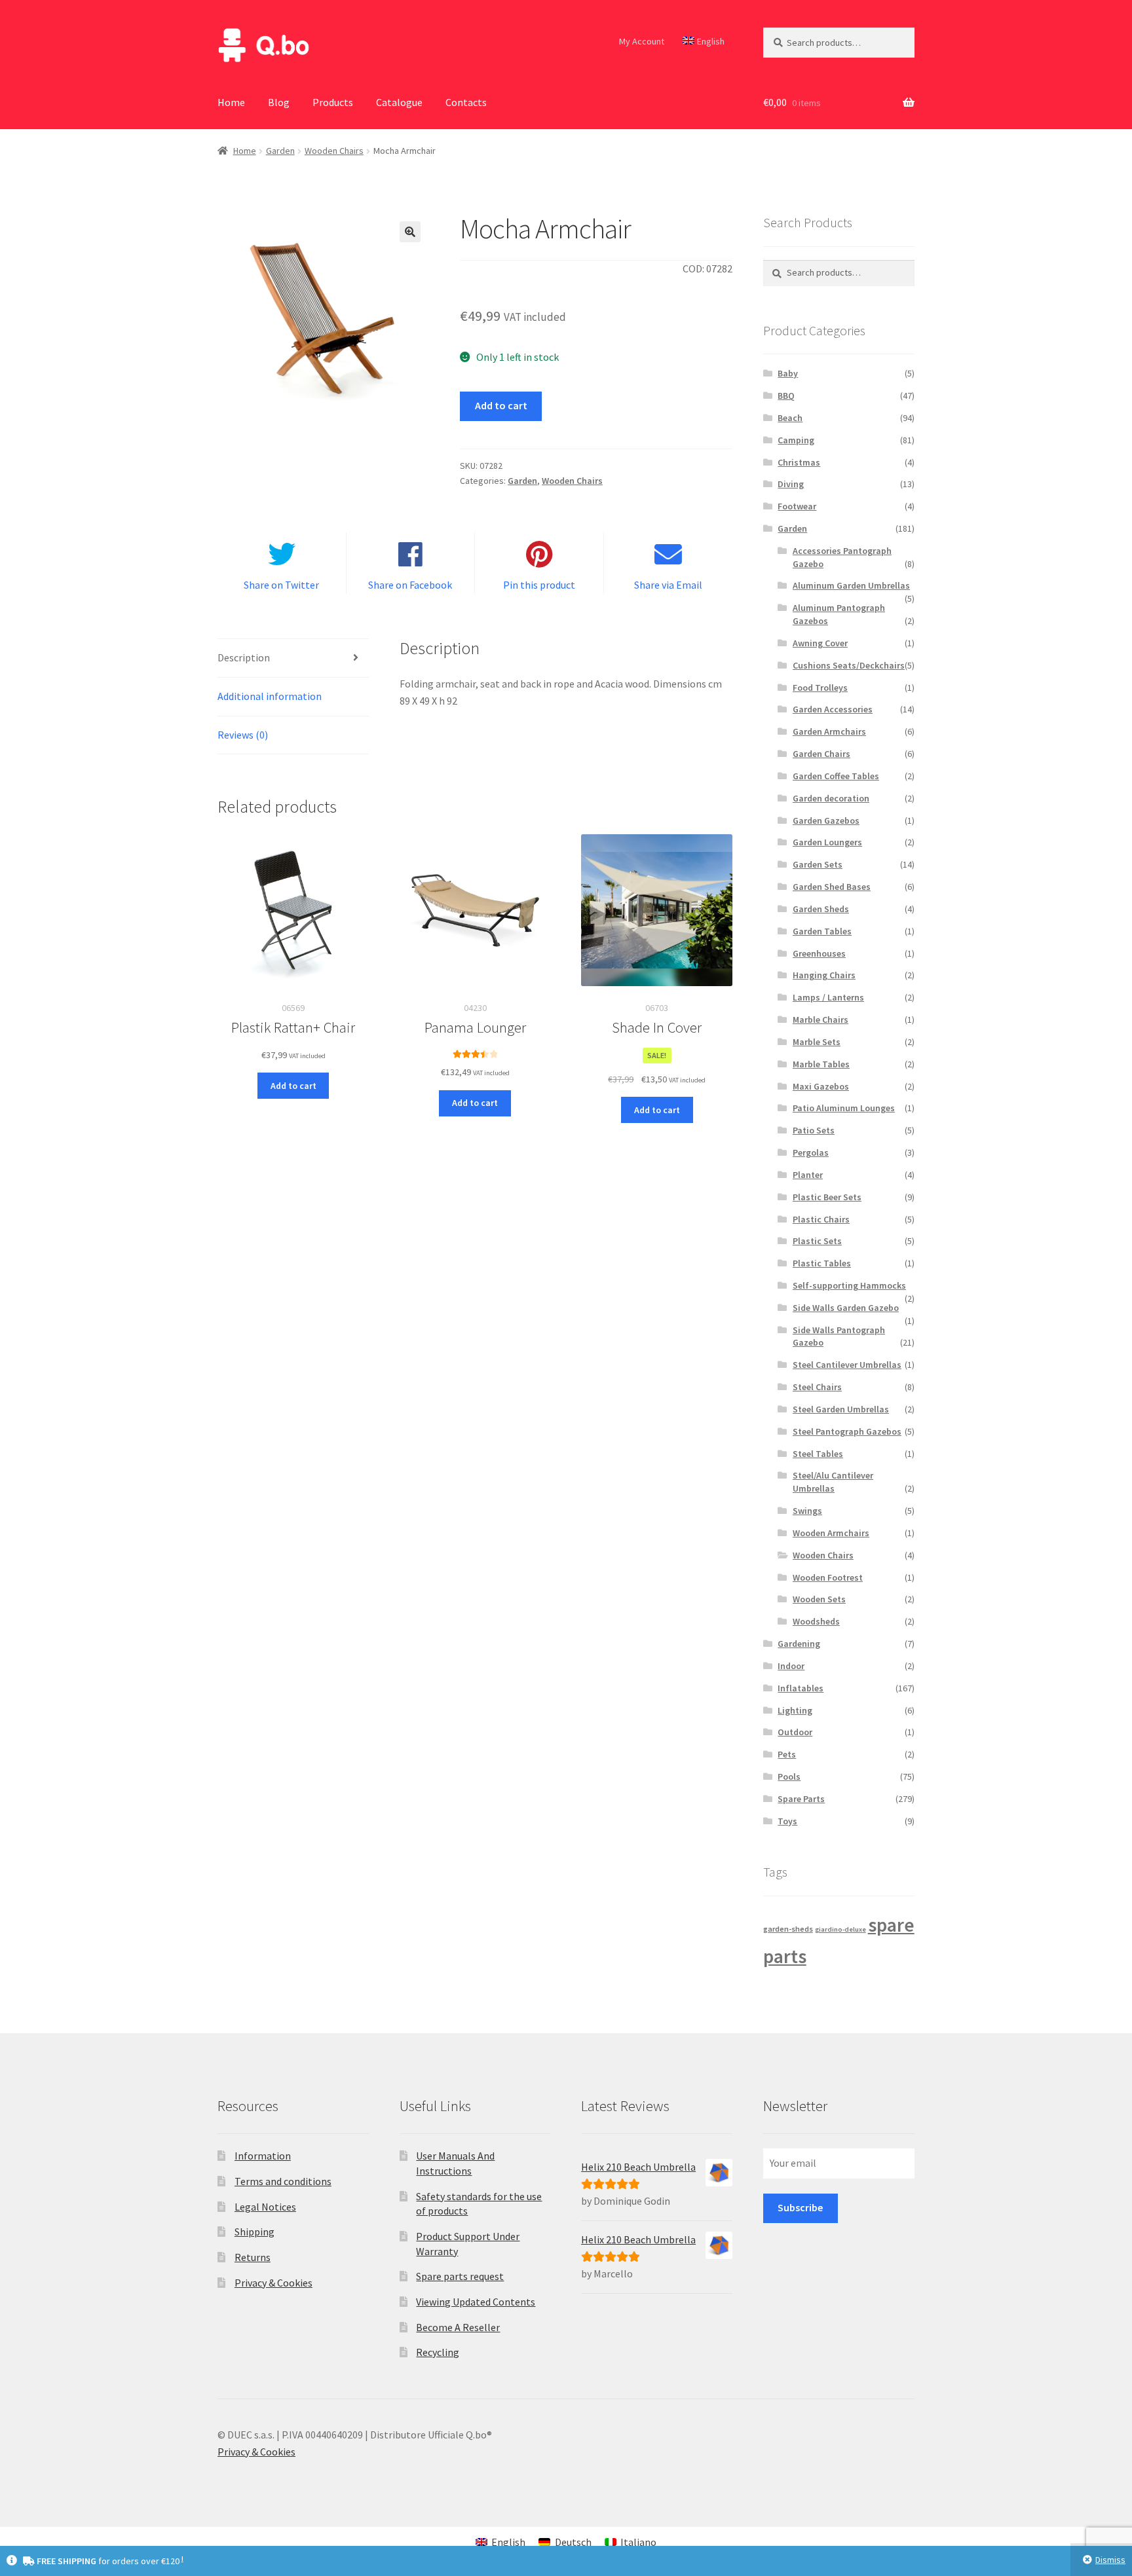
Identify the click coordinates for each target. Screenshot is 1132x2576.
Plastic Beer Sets (827, 1197)
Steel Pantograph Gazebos (847, 1431)
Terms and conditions (283, 2181)
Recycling (438, 2352)
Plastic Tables (822, 1263)
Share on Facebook (410, 585)
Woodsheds (816, 1621)
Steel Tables (818, 1454)
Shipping (255, 2232)
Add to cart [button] (293, 1086)
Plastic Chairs (821, 1219)
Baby (788, 373)
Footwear (797, 506)
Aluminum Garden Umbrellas (851, 585)
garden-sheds (788, 1929)
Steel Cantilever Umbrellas (847, 1365)
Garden (280, 151)
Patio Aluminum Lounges (844, 1108)
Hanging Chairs (824, 975)
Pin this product (539, 585)
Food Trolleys (820, 688)
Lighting (795, 1710)
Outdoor (795, 1732)
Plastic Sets (817, 1241)
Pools (789, 1776)
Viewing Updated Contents (476, 2302)
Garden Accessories (833, 709)
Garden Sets (818, 864)
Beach (790, 418)
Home (231, 102)
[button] (410, 232)
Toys (787, 1821)
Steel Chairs (817, 1387)
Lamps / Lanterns (828, 997)
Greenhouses (819, 953)
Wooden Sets (819, 1599)
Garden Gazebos (826, 820)
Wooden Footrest (828, 1577)
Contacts (466, 102)
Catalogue (399, 102)
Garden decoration (831, 798)
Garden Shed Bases (832, 887)
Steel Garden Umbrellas (841, 1409)
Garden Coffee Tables (836, 776)
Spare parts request (460, 2276)
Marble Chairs (821, 1020)
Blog (279, 102)
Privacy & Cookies (274, 2283)
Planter (808, 1175)
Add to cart (501, 405)
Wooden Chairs (334, 151)
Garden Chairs (821, 754)
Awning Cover (820, 643)
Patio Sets (814, 1130)
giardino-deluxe (840, 1929)
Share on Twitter (281, 585)
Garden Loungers (827, 842)
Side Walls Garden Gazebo (846, 1308)
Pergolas (811, 1152)
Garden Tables (822, 931)
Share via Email (668, 585)
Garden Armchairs (829, 731)
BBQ (786, 396)
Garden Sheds (821, 909)
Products (333, 102)
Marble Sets (817, 1042)
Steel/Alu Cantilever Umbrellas (833, 1482)
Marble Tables (821, 1064)
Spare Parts (801, 1799)
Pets (787, 1754)
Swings (807, 1511)
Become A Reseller (458, 2327)
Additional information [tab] (270, 696)
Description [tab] (244, 657)
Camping (796, 440)
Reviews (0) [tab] (243, 735)
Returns (253, 2257)
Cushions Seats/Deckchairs (849, 665)
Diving (791, 484)
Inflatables (801, 1688)
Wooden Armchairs (831, 1533)
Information (263, 2156)
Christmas (799, 462)
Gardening (799, 1644)
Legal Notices (265, 2207)
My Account (642, 41)
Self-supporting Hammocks (849, 1285)
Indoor (791, 1666)
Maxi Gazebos (821, 1086)
